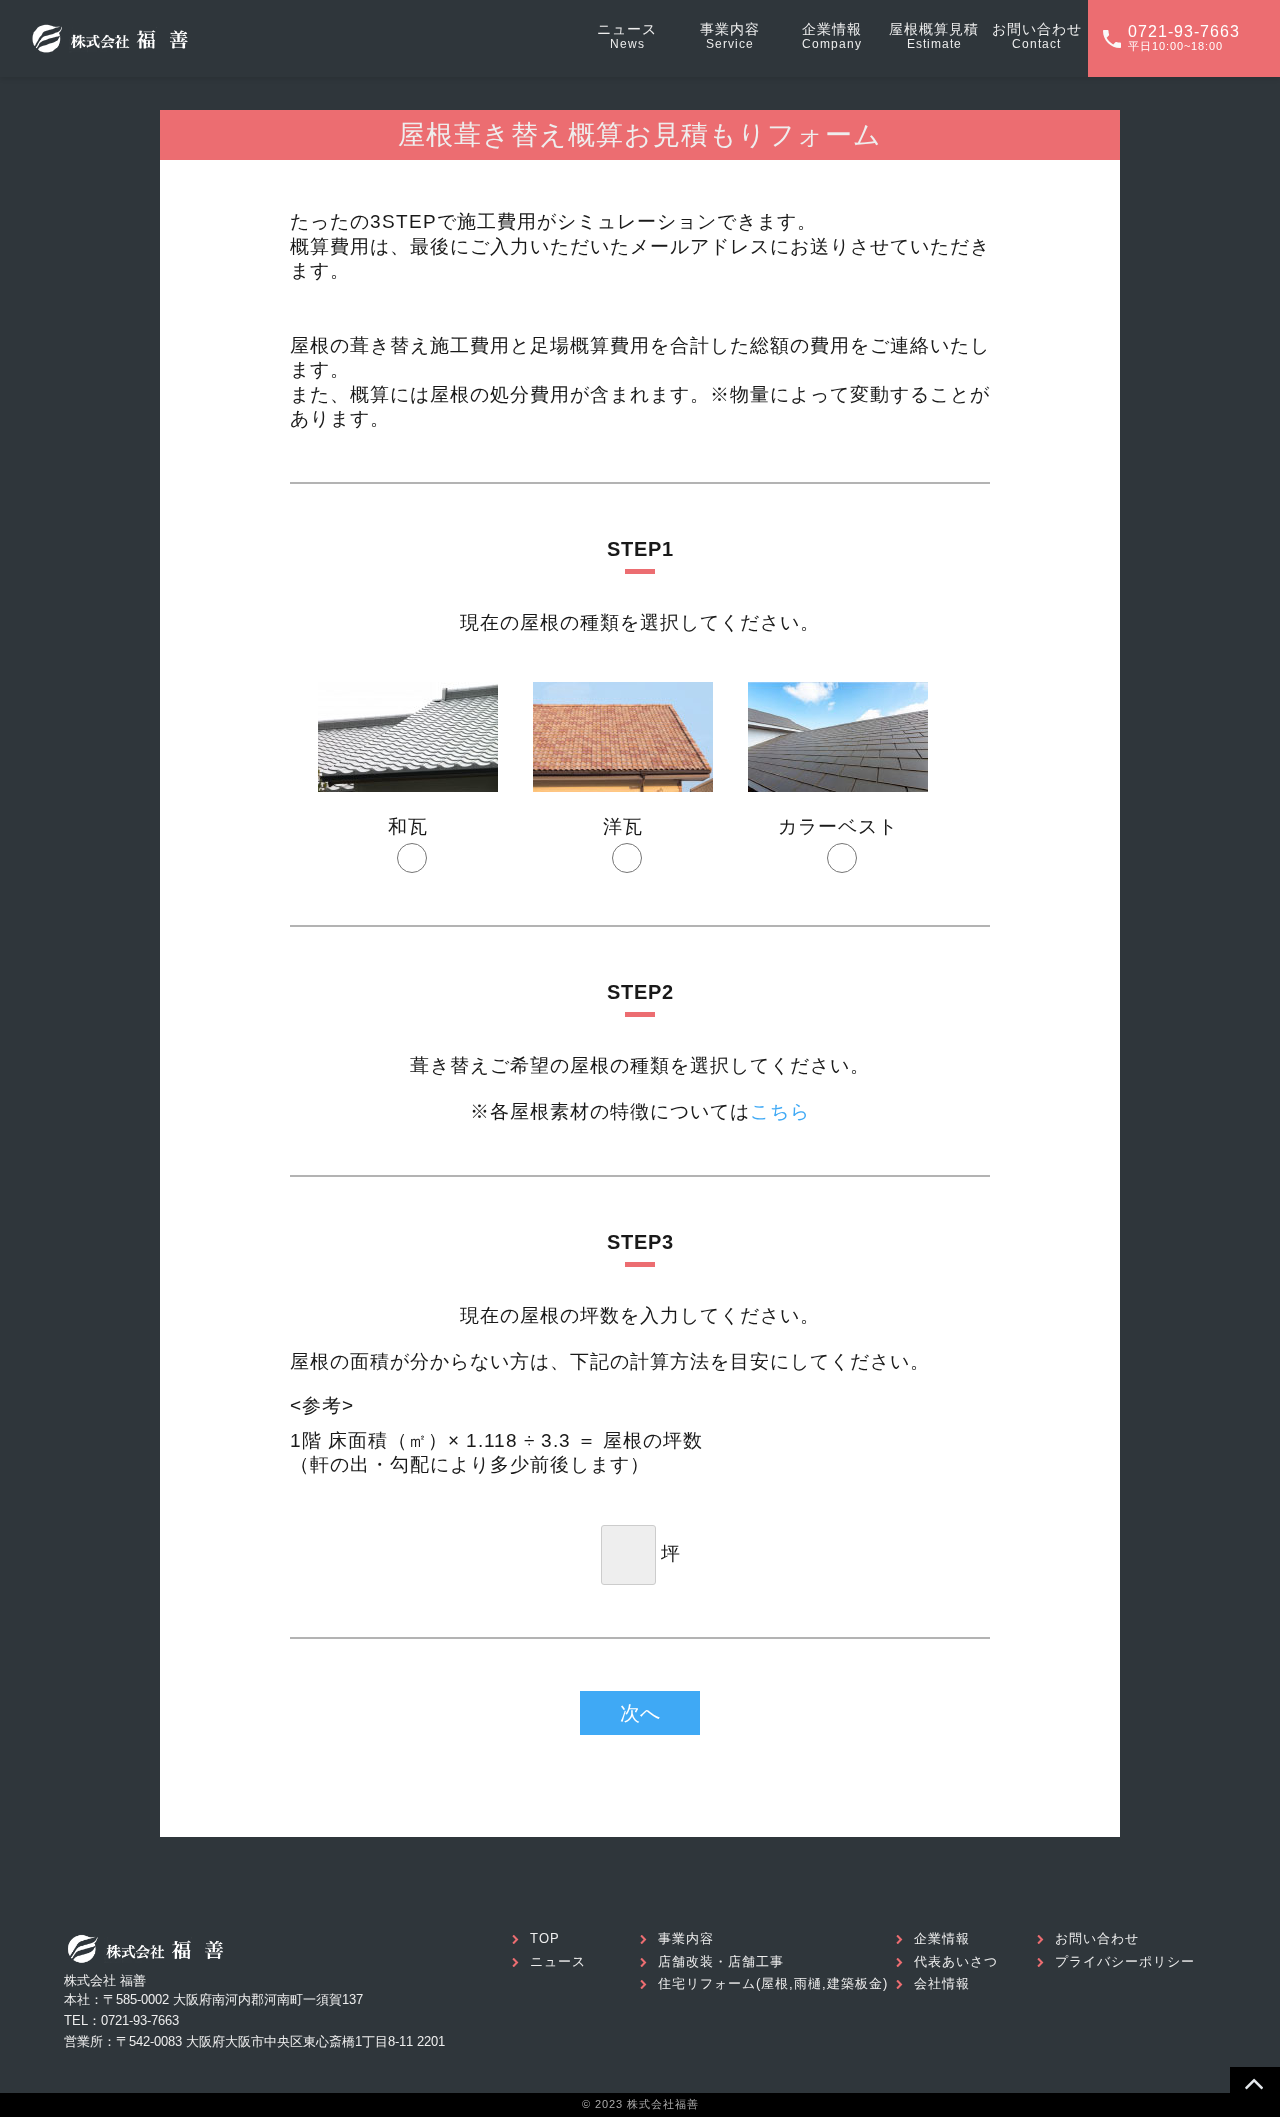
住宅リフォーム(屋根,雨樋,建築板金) (773, 1983)
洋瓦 (623, 826)
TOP (545, 1938)
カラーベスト (838, 826)
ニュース (558, 1961)
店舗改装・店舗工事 (721, 1961)
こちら (780, 1111)
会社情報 (942, 1983)
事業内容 (686, 1938)
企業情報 (942, 1938)
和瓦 (408, 826)
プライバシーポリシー (1125, 1961)
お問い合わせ (1097, 1938)
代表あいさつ (956, 1961)
